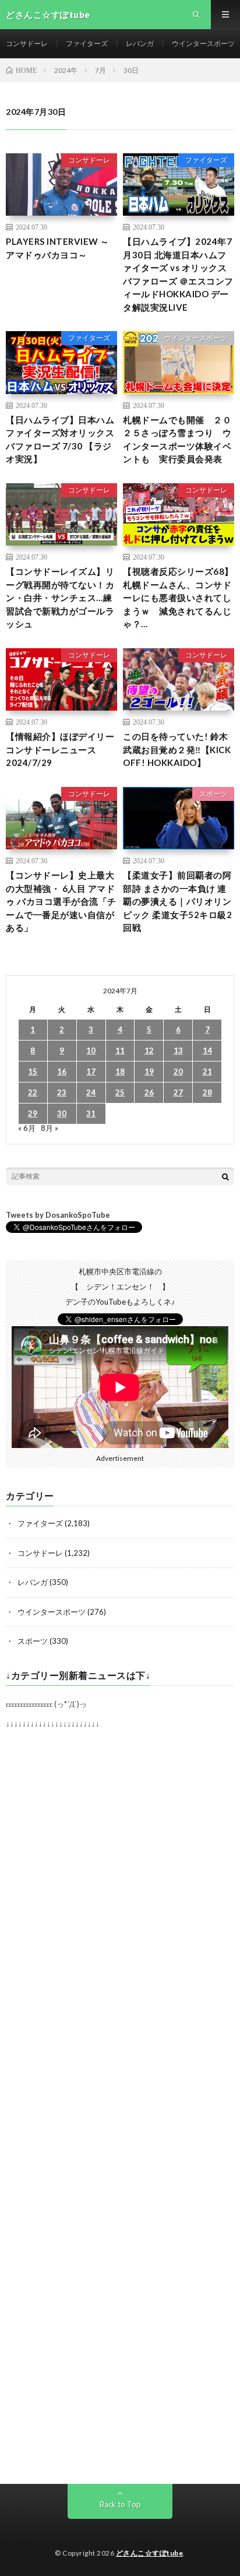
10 (91, 1050)
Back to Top (120, 2504)
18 (120, 1071)
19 (149, 1071)
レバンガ (140, 43)
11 (120, 1050)
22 (33, 1092)
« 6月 (27, 1128)
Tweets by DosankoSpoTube (58, 1215)
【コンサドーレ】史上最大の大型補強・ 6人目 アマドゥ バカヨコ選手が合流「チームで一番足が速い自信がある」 (61, 901)
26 (149, 1092)
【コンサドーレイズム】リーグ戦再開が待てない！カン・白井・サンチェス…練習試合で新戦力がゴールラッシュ (60, 598)
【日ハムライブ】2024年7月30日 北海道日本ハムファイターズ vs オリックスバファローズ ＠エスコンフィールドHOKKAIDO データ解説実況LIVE (178, 274)
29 (33, 1113)
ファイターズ (87, 43)
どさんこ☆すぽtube (150, 2553)
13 (178, 1050)
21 (207, 1071)
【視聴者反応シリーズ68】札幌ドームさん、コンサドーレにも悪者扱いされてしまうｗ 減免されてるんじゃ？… (178, 598)
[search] (225, 1176)
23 (62, 1092)
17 (91, 1071)
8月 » (50, 1128)
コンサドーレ (27, 43)
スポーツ (213, 794)
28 (207, 1092)
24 (91, 1092)
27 (178, 1092)
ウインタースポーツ (203, 43)
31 (91, 1113)
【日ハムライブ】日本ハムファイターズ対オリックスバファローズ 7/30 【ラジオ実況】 (60, 440)
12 (149, 1050)
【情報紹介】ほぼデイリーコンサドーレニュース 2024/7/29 (60, 749)
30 (62, 1113)
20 (178, 1071)
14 (207, 1050)
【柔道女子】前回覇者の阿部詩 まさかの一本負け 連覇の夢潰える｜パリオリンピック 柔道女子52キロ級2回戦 (177, 901)
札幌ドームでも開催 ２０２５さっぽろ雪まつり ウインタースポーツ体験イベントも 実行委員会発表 (177, 440)
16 (62, 1071)
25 (120, 1092)
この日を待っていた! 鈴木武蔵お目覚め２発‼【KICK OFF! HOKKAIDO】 (177, 749)
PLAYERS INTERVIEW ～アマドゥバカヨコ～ (58, 248)
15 (33, 1071)
